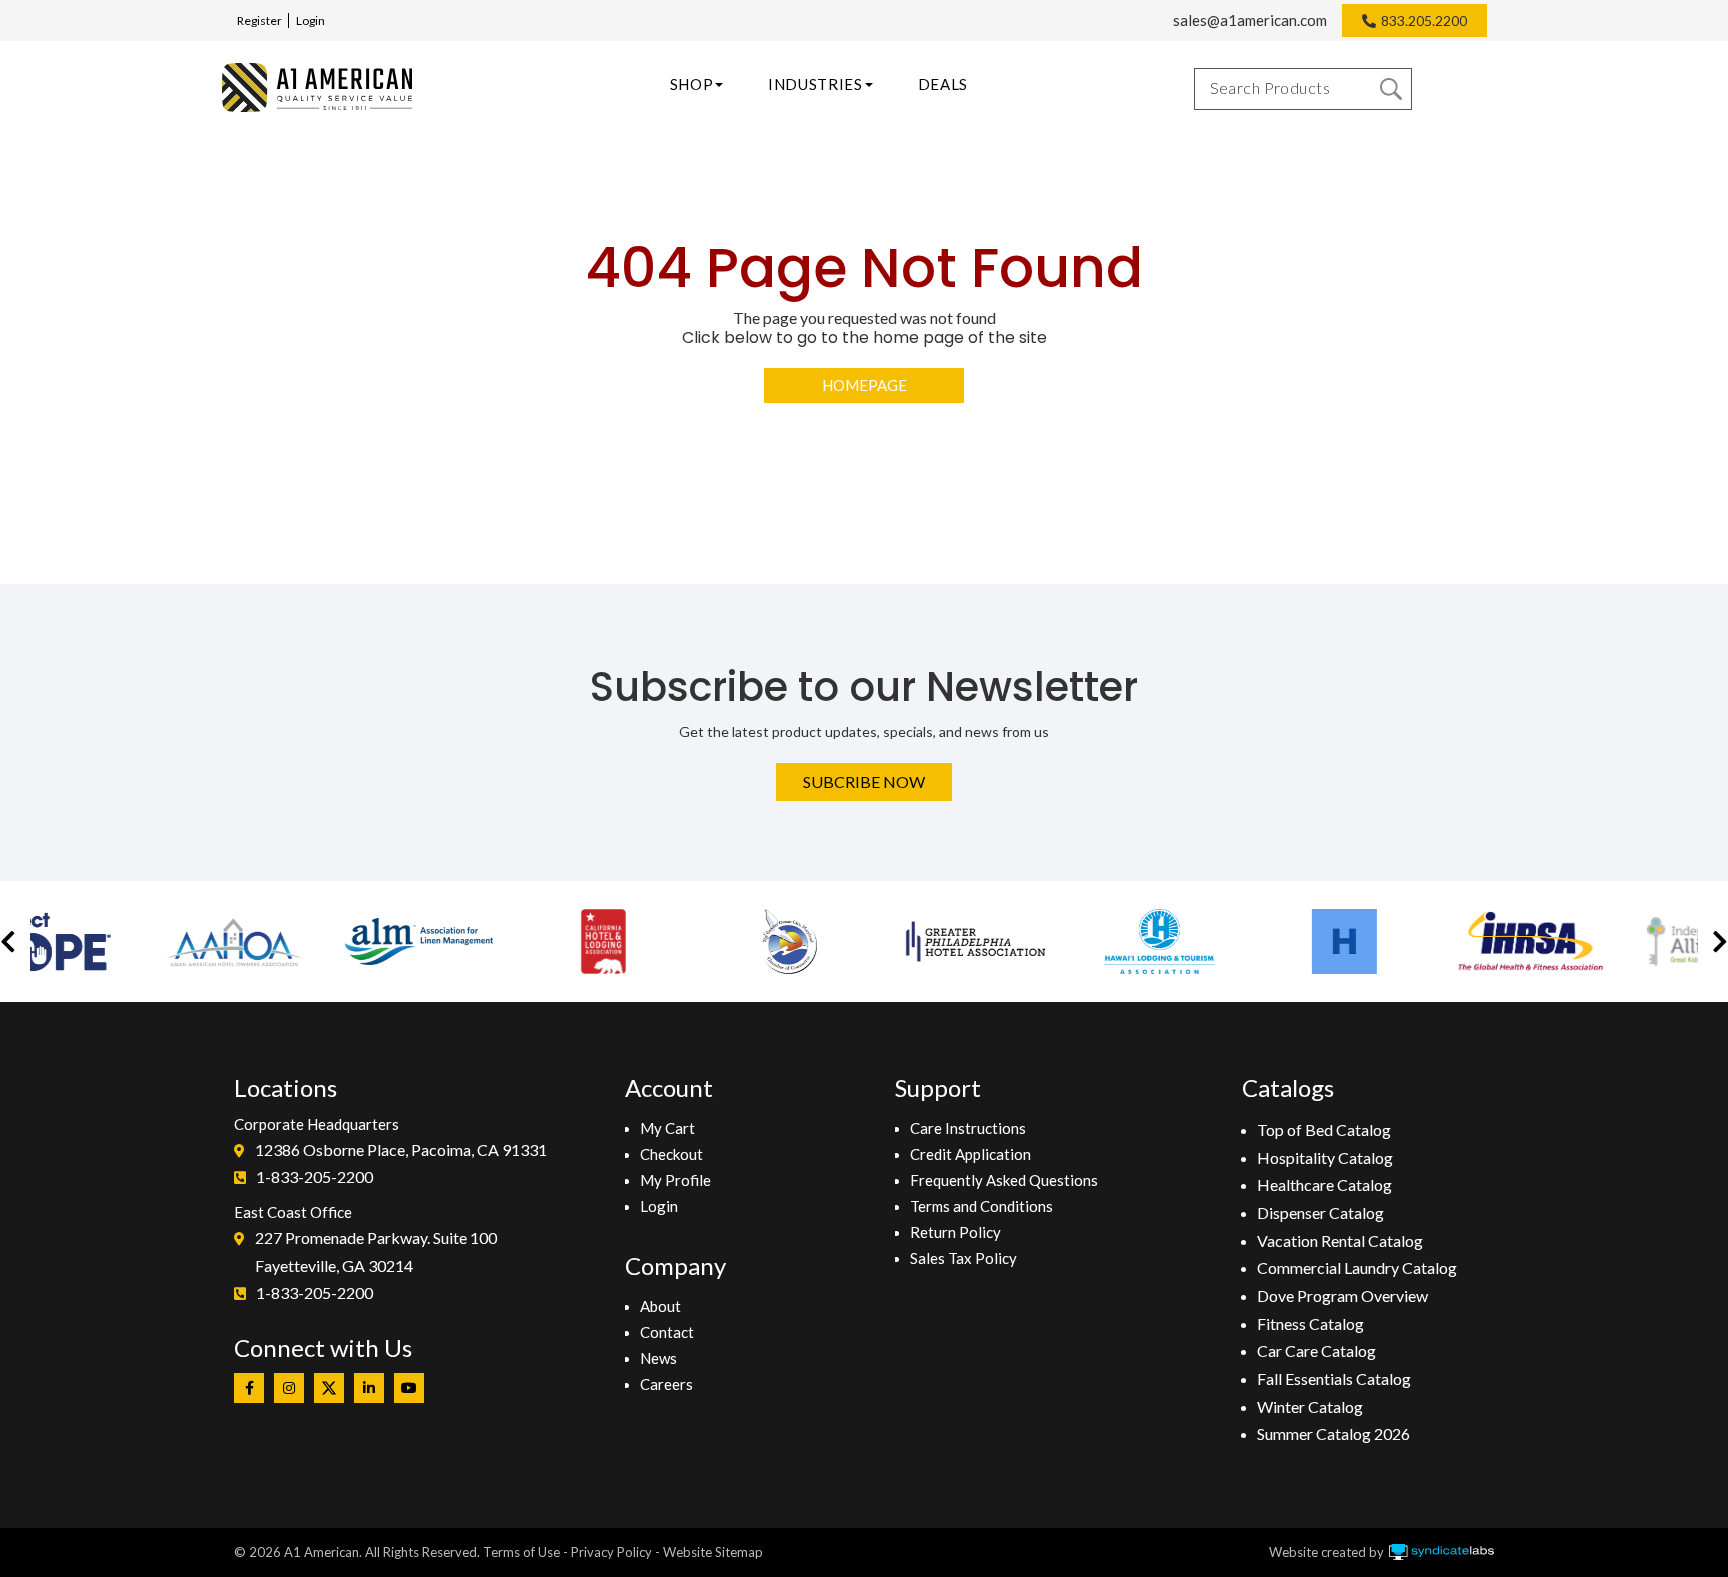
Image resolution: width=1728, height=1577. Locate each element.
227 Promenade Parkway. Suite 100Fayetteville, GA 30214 (376, 1251)
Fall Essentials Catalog (1334, 1378)
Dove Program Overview (1342, 1295)
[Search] (1391, 89)
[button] (8, 941)
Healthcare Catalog (1324, 1184)
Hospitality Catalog (1325, 1157)
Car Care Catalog (1316, 1350)
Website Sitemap (713, 1552)
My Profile (675, 1180)
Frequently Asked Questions (1004, 1180)
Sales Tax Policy (963, 1258)
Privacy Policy (611, 1552)
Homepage (864, 385)
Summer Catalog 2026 (1333, 1433)
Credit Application (970, 1154)
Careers (666, 1384)
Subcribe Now (864, 781)
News (658, 1358)
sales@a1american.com (1250, 20)
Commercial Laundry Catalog (1357, 1267)
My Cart (667, 1128)
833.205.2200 (1424, 20)
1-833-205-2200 (314, 1176)
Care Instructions (968, 1128)
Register (259, 20)
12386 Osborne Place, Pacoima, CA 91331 (401, 1149)
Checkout (671, 1154)
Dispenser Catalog (1320, 1212)
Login (310, 20)
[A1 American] (317, 87)
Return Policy (955, 1232)
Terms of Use (521, 1552)
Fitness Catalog (1310, 1323)
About (660, 1306)
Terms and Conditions (981, 1206)
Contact (667, 1332)
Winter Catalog (1310, 1406)
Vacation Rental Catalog (1340, 1240)
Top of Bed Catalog (1324, 1129)
